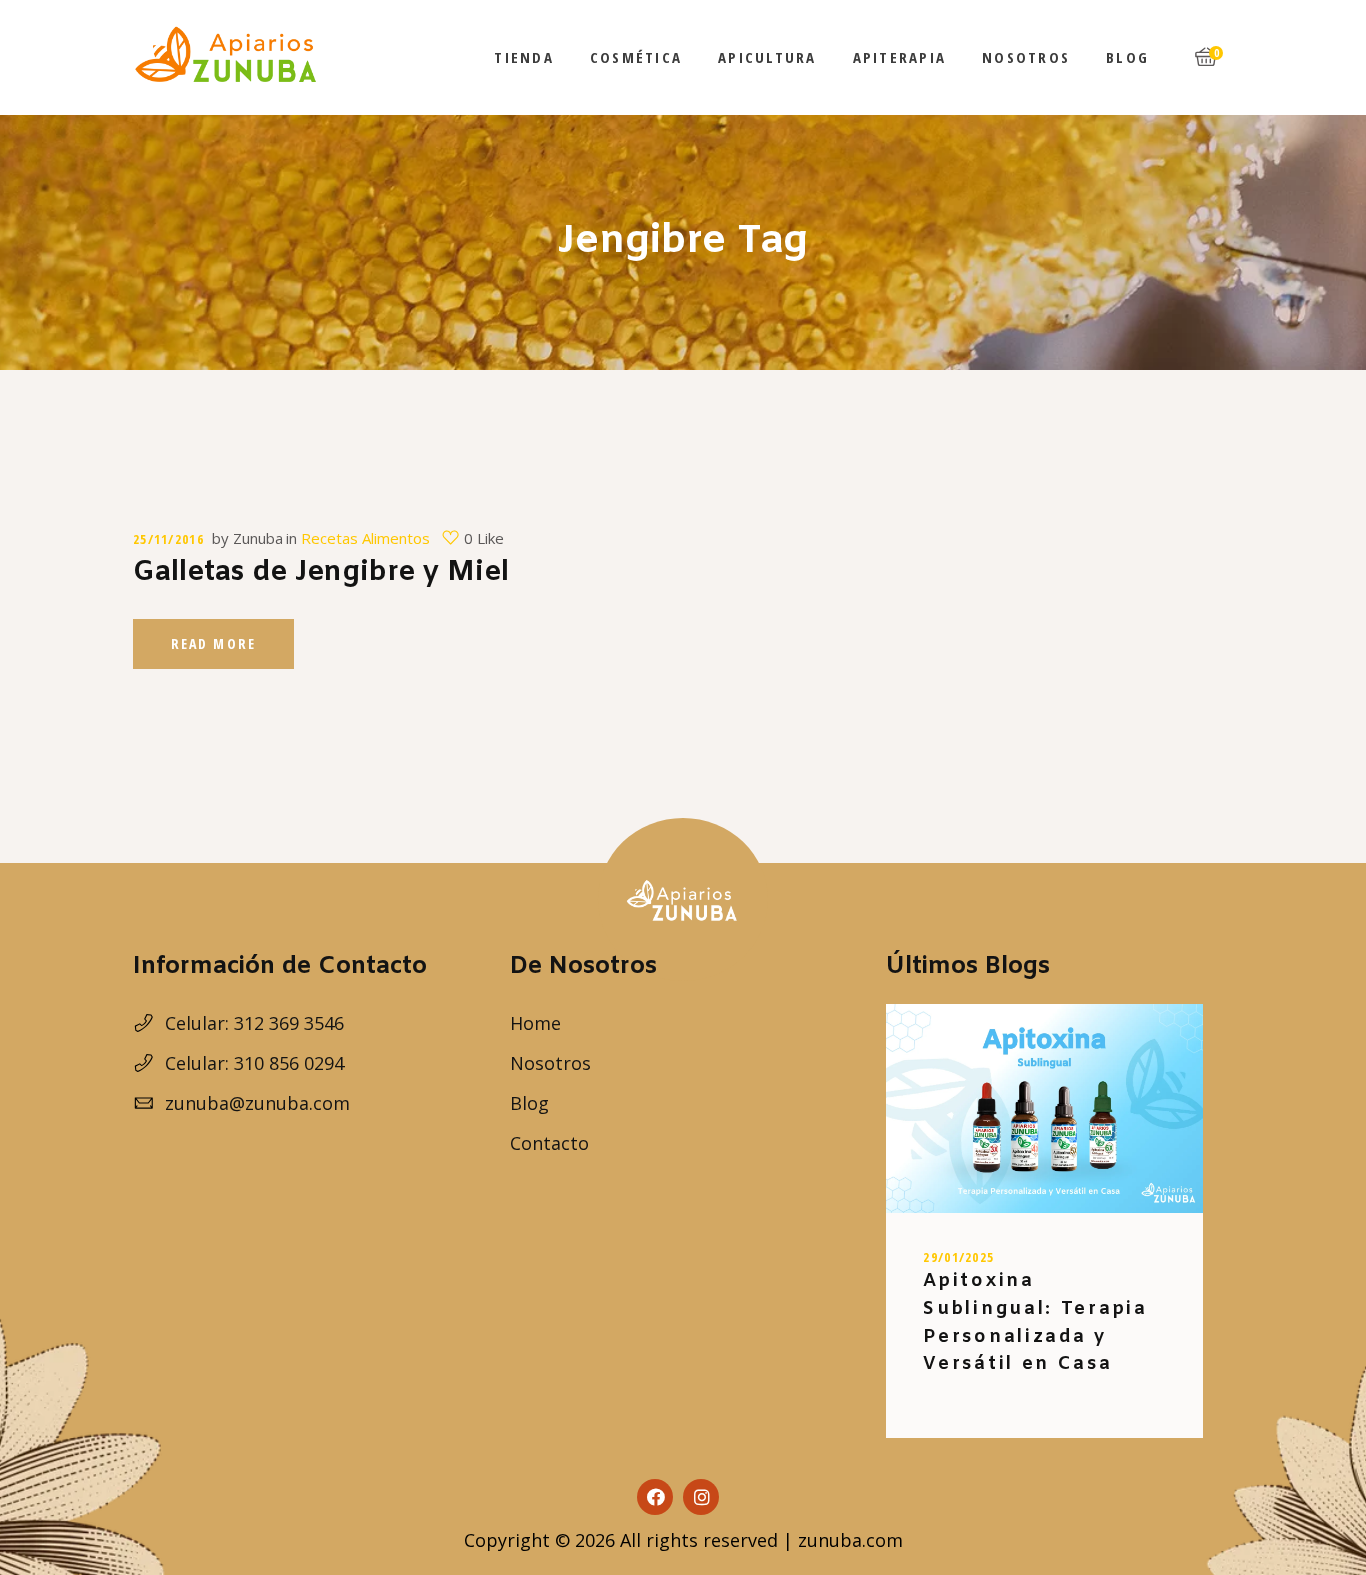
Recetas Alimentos (365, 538)
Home (535, 1023)
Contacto (549, 1143)
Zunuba (258, 538)
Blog (529, 1103)
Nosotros (550, 1063)
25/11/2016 (168, 539)
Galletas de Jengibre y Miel (321, 572)
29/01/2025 (958, 1257)
